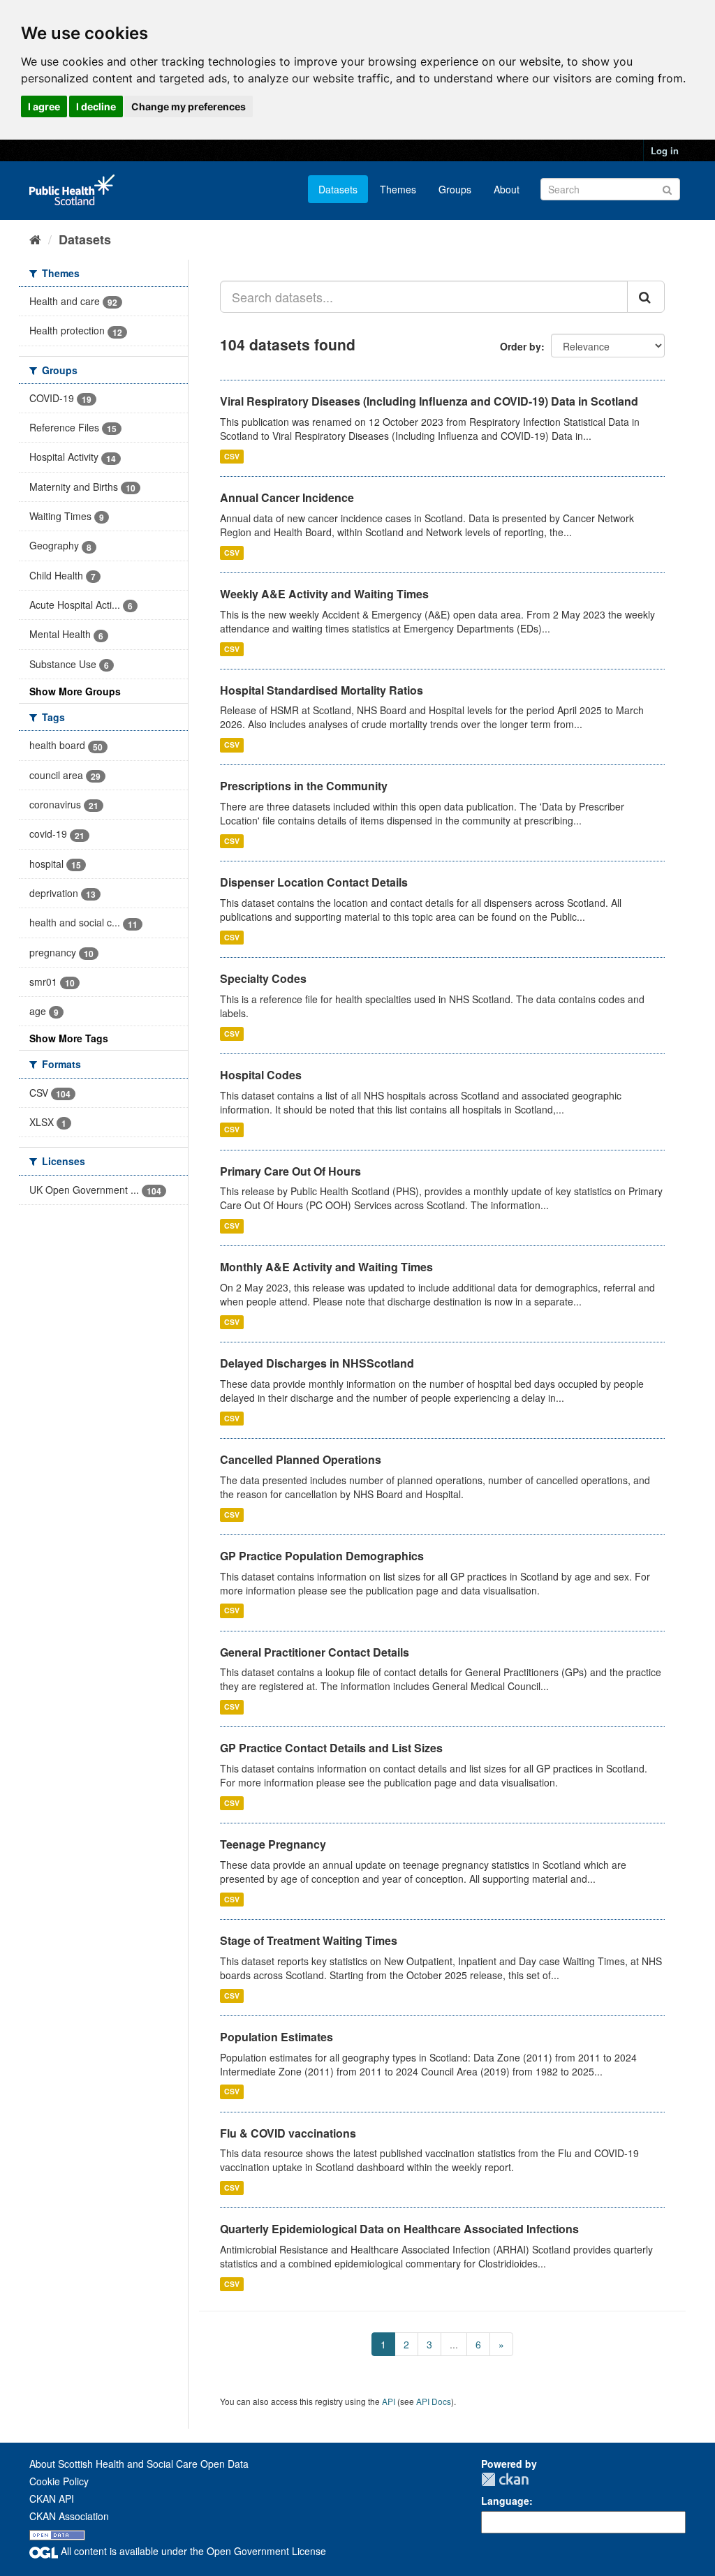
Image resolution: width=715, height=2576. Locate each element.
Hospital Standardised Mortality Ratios (322, 690)
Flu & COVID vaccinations (288, 2133)
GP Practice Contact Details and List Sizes (331, 1748)
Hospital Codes (261, 1075)
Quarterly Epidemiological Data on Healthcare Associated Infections (399, 2229)
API (389, 2401)
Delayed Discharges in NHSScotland (317, 1363)
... (454, 2344)
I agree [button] (44, 106)
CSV (232, 456)
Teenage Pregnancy (273, 1844)
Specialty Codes (263, 978)
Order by (521, 346)
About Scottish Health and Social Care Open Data (139, 2464)
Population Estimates (277, 2037)
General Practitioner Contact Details (315, 1652)
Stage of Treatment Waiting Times (309, 1940)
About (507, 189)
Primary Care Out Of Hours (290, 1171)
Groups (455, 189)
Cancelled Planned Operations (301, 1459)
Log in (665, 150)
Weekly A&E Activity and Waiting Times (324, 594)
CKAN (505, 2479)
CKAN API (52, 2499)
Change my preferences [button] (189, 106)
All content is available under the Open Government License (192, 2551)
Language (505, 2501)
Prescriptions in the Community (304, 786)
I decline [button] (96, 106)
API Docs (434, 2401)
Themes (398, 189)
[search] (646, 297)
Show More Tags (69, 1038)
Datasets (338, 189)
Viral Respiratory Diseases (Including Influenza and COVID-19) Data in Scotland (429, 401)
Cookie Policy (59, 2481)
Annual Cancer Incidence (287, 497)
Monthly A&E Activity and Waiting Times (326, 1267)
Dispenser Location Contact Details (314, 882)
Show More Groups (75, 691)
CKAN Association (69, 2516)
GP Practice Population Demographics (322, 1556)
